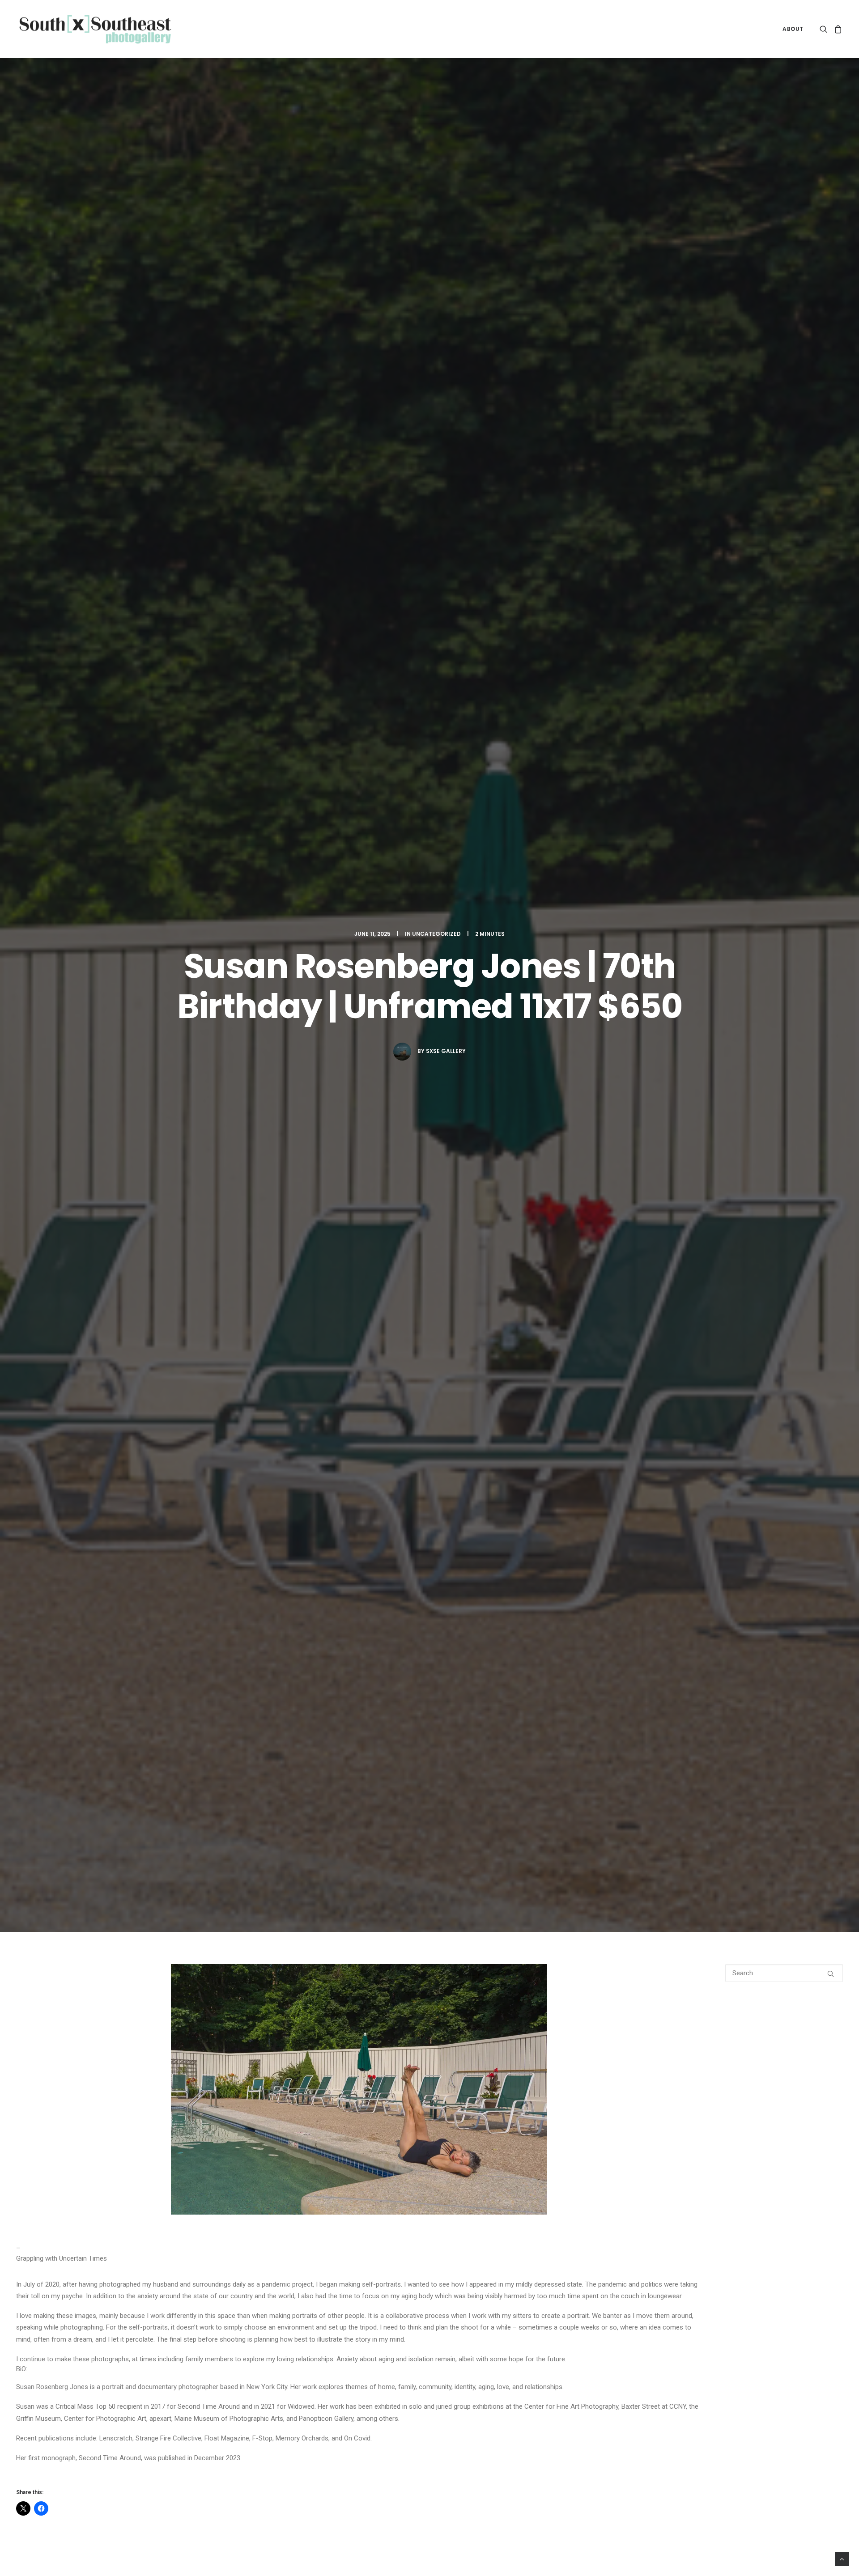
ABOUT (793, 29)
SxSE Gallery (446, 1051)
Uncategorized (436, 934)
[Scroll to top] (842, 2559)
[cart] (837, 29)
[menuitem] (790, 29)
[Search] (784, 1973)
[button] (825, 29)
